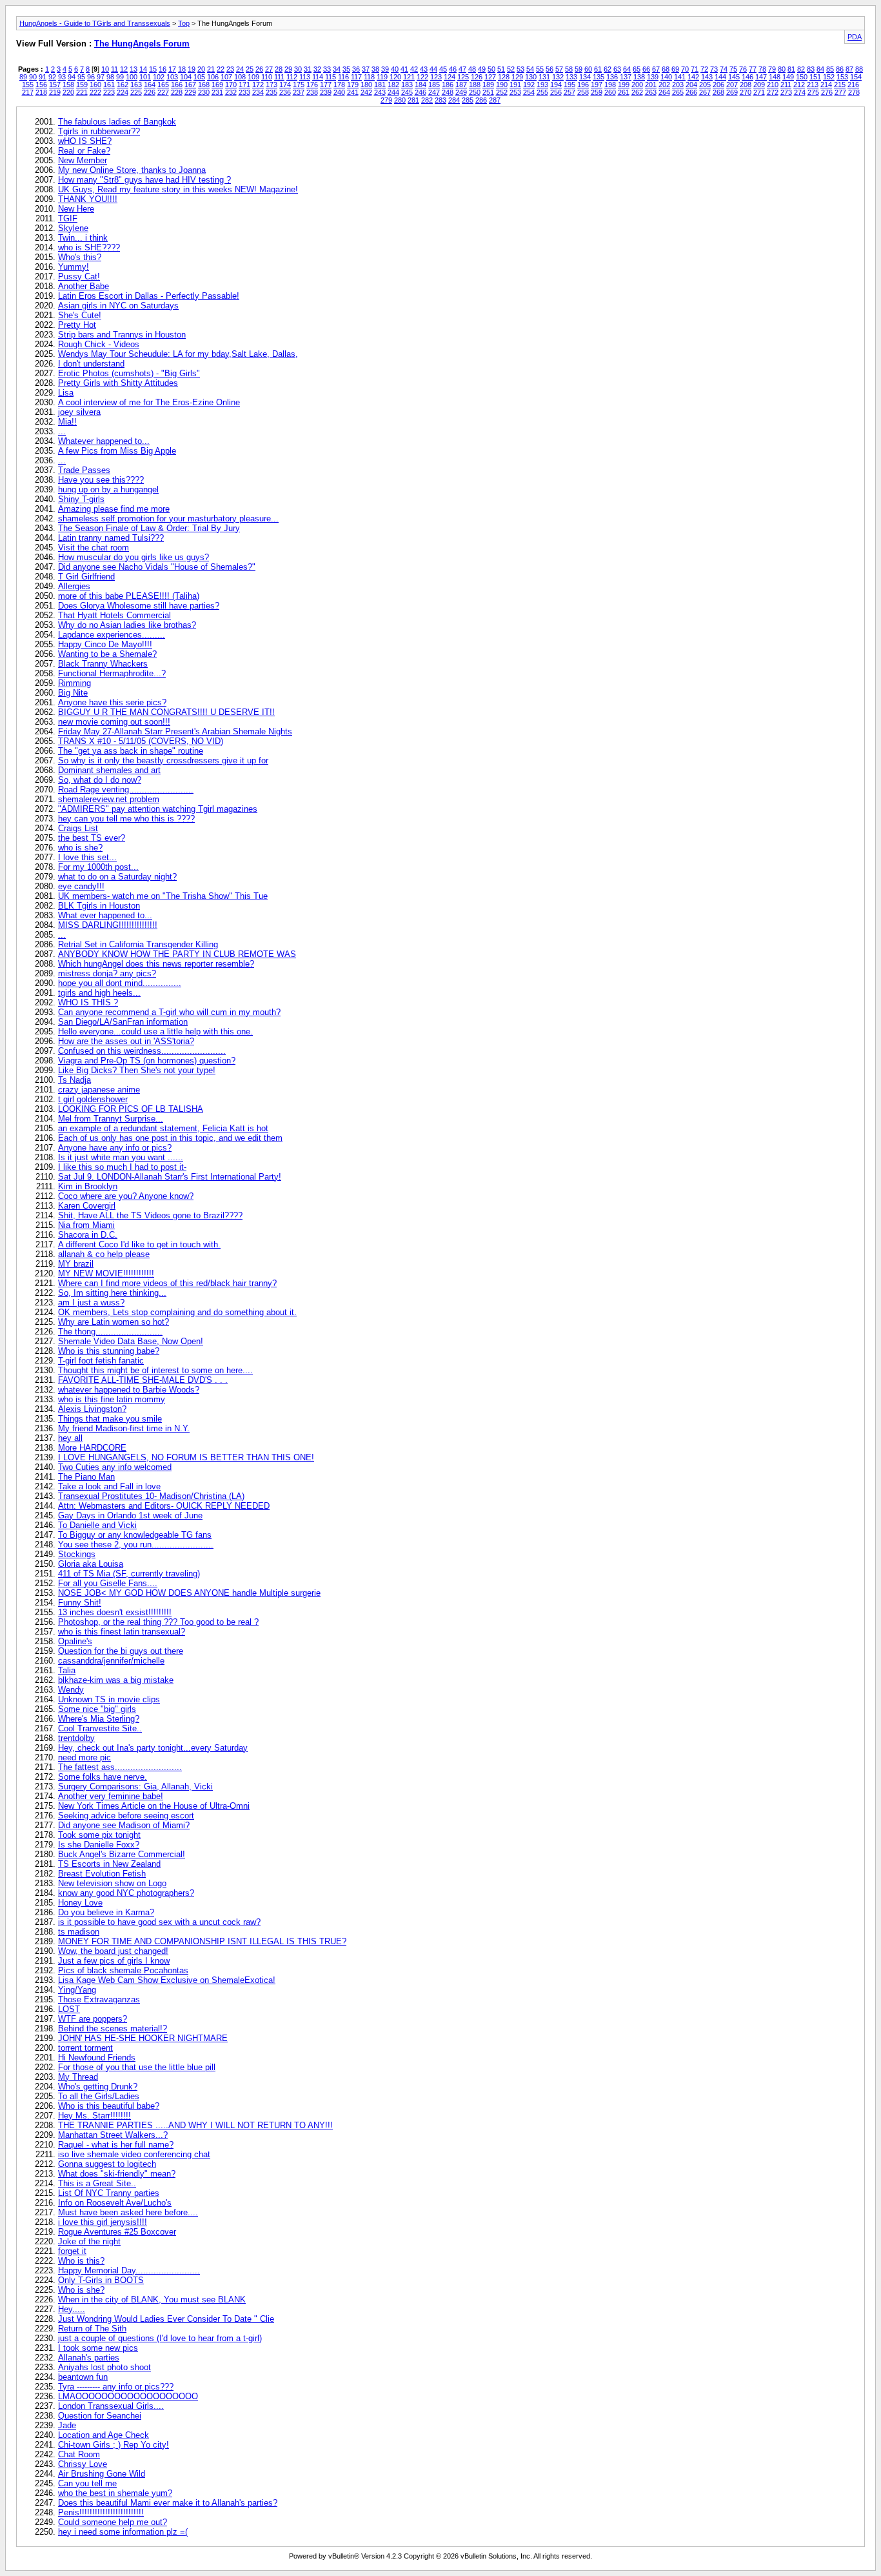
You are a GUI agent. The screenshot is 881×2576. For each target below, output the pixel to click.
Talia (67, 1670)
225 (136, 92)
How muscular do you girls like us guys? (134, 557)
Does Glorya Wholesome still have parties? (139, 606)
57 (559, 69)
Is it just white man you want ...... (121, 1157)
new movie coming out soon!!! (114, 722)
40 (395, 69)
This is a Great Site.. (97, 2183)
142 (693, 77)
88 (859, 69)
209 (759, 85)
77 (753, 69)
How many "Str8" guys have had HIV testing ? (144, 180)
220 (68, 92)
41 (404, 69)
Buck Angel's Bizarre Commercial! (122, 1854)
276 (827, 92)
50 (491, 69)
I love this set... (87, 857)
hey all (70, 1438)
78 (762, 69)
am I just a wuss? (91, 1303)
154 (856, 77)
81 (791, 69)
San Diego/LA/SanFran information (123, 1022)
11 (114, 69)
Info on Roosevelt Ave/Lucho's (115, 2203)
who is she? (80, 848)
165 (163, 85)
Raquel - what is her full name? (116, 2145)
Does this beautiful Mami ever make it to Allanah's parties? (168, 2503)
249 (461, 92)
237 (299, 92)
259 (597, 92)
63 (617, 69)
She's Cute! (80, 315)
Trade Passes (84, 470)
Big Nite (73, 693)
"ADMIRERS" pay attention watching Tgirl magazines (158, 809)
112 (292, 77)
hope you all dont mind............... (120, 983)
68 (666, 69)
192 (529, 85)
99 (120, 77)
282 (427, 100)
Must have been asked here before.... (128, 2212)
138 (639, 77)
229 (190, 92)
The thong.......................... (110, 1332)
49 (482, 69)
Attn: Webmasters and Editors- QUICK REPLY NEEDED (164, 1506)
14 (143, 69)
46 (453, 69)
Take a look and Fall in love (109, 1486)
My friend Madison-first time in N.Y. (124, 1428)
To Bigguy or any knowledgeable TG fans (135, 1535)
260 (610, 92)
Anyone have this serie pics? (112, 702)
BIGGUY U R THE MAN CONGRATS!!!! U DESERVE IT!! (166, 712)
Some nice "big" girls (97, 1709)
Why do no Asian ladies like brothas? (127, 625)
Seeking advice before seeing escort (126, 1816)
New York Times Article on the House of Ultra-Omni (154, 1806)
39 (385, 69)
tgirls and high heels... (99, 993)
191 (515, 85)
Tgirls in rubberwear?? (99, 131)
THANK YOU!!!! (88, 199)
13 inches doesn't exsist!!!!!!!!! (115, 1612)
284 (454, 100)
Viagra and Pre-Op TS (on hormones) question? (147, 1061)
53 (520, 69)
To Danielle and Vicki (97, 1525)
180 (366, 85)
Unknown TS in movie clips (109, 1699)
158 (68, 85)
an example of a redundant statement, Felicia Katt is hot (163, 1128)
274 (800, 92)
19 (192, 69)
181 (380, 85)
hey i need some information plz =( (123, 2532)
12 (124, 69)
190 (502, 85)
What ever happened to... (105, 915)
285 (468, 100)
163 (136, 85)
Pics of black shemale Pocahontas (123, 1970)
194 (556, 85)
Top (184, 23)
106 (213, 77)
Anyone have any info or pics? (115, 1148)
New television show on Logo (112, 1883)
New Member (83, 160)
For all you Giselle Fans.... (108, 1583)
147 (761, 77)
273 (786, 92)
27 (269, 69)
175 (299, 85)
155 (28, 85)
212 (799, 85)
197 (597, 85)
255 (542, 92)
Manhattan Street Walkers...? (113, 2135)
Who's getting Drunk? (98, 2087)
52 (511, 69)
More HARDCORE (92, 1448)
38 (375, 69)
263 (651, 92)
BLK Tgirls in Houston (99, 906)
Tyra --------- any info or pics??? (116, 2387)
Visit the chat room (94, 548)
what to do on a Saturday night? (117, 877)
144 (720, 77)
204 (691, 85)
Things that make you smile (110, 1419)
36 (356, 69)
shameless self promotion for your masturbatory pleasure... (168, 518)
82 (801, 69)
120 (395, 77)
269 (732, 92)
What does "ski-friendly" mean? (117, 2174)
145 (734, 77)
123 (436, 77)
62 (608, 69)
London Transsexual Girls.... (111, 2406)
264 (664, 92)
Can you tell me (87, 2483)
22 (221, 69)
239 (326, 92)
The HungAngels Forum (142, 44)
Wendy (71, 1690)
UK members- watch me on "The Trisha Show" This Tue (163, 896)
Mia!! (67, 422)
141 (680, 77)
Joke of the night (89, 2241)
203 (678, 85)
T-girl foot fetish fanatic (101, 1361)
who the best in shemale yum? (115, 2493)
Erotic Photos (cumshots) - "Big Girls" (129, 373)
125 (463, 77)
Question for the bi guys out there (121, 1651)
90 (33, 77)
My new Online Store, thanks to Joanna (132, 170)
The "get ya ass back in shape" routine (131, 751)
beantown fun (83, 2377)
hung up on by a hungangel (108, 489)
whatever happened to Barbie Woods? (129, 1390)
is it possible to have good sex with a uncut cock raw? (159, 1922)
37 (366, 69)
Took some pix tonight (99, 1835)
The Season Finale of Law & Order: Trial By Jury (149, 528)
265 (678, 92)
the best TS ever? (92, 838)
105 (199, 77)
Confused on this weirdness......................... (142, 1051)
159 (82, 85)
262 (637, 92)
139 (653, 77)
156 (41, 85)
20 (201, 69)
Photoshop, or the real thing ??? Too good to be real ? (158, 1622)
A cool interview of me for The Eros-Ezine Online (149, 402)
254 (529, 92)
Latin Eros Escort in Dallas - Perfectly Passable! (149, 296)
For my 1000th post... (98, 867)
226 (150, 92)
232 (231, 92)
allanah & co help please (104, 1254)
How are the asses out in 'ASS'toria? (126, 1041)
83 (811, 69)
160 (95, 85)
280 (400, 100)
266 (691, 92)
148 (775, 77)
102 (159, 77)
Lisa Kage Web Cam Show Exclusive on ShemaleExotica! (167, 1980)
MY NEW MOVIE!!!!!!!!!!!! (106, 1273)
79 (772, 69)
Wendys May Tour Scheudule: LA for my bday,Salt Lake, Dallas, (178, 354)
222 (95, 92)
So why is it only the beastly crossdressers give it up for (163, 760)
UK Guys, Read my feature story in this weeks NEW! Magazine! (178, 189)
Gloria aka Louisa (91, 1564)
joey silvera (79, 412)
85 (830, 69)
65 (637, 69)
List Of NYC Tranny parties (109, 2193)
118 (369, 77)
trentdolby (76, 1738)
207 (732, 85)
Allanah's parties (89, 2358)
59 (579, 69)
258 (583, 92)
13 (134, 69)
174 (285, 85)
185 (434, 85)
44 (433, 69)
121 (409, 77)
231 (217, 92)
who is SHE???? (89, 247)
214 (826, 85)
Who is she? (81, 2290)
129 (517, 77)
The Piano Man (86, 1477)
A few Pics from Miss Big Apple (117, 451)
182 (393, 85)
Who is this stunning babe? (109, 1351)
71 (695, 69)
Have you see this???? (101, 480)
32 (317, 69)
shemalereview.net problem (109, 799)
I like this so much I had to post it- (122, 1167)
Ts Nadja (74, 1080)
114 (318, 77)
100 (132, 77)
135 (599, 77)
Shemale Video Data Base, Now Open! (131, 1341)
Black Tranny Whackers (103, 664)
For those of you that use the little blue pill (137, 2067)
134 (585, 77)
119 (382, 77)
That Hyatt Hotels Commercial (114, 615)
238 (312, 92)
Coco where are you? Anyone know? (126, 1196)
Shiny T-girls (81, 499)
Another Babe (84, 286)
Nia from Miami (86, 1225)
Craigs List (78, 828)
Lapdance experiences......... (112, 635)
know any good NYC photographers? (126, 1893)
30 (298, 69)
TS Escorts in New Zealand (109, 1864)
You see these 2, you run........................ (136, 1545)
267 (705, 92)
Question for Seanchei (100, 2416)
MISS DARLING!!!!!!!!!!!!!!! (108, 925)
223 (109, 92)
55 (540, 69)
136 (612, 77)
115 (331, 77)
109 (253, 77)
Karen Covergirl (87, 1206)
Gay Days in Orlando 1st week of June (130, 1515)
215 (840, 85)
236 (285, 92)
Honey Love (80, 1903)
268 (718, 92)
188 (475, 85)
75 (733, 69)
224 (123, 92)
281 (413, 100)
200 (637, 85)
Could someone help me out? (113, 2522)
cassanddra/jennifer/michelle (111, 1661)
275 (813, 92)
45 (443, 69)
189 (488, 85)
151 (815, 77)
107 (226, 77)
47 (462, 69)
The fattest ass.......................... (120, 1767)
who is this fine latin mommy (112, 1399)
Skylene (73, 228)
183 (407, 85)
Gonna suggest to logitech (107, 2164)
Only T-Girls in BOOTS (101, 2280)
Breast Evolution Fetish (102, 1874)
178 (339, 85)
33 (327, 69)
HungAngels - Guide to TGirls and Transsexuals (95, 23)
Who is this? (81, 2261)
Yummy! (74, 267)
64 (627, 69)
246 (421, 92)
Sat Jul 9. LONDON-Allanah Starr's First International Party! (170, 1177)
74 (724, 69)
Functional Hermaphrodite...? (112, 673)
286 (481, 100)
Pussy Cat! (79, 277)
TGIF (68, 218)
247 (434, 92)
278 (854, 92)
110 (267, 77)
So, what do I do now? (100, 780)
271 (759, 92)
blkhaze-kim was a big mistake (116, 1680)
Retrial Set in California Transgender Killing (138, 944)
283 (440, 100)
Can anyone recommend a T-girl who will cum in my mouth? (169, 1012)
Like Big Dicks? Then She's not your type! (137, 1070)
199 (624, 85)
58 (569, 69)
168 (204, 85)
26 (259, 69)
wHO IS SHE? (85, 141)
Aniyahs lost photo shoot (104, 2367)
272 (773, 92)
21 (211, 69)
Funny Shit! (80, 1603)
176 (312, 85)
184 (421, 85)
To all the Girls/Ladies (99, 2096)
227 (163, 92)
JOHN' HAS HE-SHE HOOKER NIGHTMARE (143, 2038)
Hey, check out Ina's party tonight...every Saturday (153, 1748)
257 (569, 92)
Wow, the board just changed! (113, 1951)
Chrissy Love (83, 2464)
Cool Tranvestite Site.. (100, 1728)
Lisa (66, 393)
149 (788, 77)
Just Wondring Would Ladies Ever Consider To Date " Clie (166, 2319)
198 (610, 85)
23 (230, 69)
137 (626, 77)
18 (182, 69)
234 (258, 92)
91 (43, 77)
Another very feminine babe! (111, 1796)
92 (52, 77)
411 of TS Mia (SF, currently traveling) (129, 1574)
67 (656, 69)
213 (813, 85)
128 (504, 77)
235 (272, 92)
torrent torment (85, 2048)
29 (288, 69)
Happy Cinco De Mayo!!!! (105, 644)
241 (353, 92)
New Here (76, 209)
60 (588, 69)
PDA (855, 37)
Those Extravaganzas (99, 1999)
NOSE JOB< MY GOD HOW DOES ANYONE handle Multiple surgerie (189, 1593)
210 (773, 85)
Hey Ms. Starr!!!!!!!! (94, 2116)
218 (41, 92)
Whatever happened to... (104, 441)
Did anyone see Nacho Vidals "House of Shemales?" (157, 567)
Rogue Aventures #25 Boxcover (117, 2232)
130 (531, 77)
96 (91, 77)
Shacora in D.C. (88, 1235)
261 (624, 92)
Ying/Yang (77, 1990)
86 (840, 69)
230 (204, 92)
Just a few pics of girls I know (114, 1961)
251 (488, 92)
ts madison (79, 1932)
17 (172, 69)
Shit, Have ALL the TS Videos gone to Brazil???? (150, 1215)
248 (448, 92)
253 (515, 92)
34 (337, 69)
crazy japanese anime (99, 1090)
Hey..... (72, 2309)
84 (820, 69)
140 (666, 77)
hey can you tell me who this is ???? (126, 819)
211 (786, 85)
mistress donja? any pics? (107, 973)
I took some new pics (98, 2348)
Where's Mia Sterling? (99, 1719)
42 (414, 69)
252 (502, 92)
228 (177, 92)
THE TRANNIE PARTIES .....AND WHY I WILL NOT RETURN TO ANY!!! (195, 2125)
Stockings (77, 1554)
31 (308, 69)
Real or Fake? (84, 151)
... (62, 431)
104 (186, 77)
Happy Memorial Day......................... (129, 2270)
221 (82, 92)
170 (231, 85)
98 (110, 77)
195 (569, 85)
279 (386, 100)
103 (172, 77)
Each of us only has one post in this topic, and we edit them (170, 1138)
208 (746, 85)
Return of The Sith (92, 2329)
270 (746, 92)
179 (353, 85)
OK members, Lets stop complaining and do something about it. (177, 1312)
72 (704, 69)
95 (81, 77)
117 (356, 77)
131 (544, 77)
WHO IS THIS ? (88, 1002)
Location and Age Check (104, 2435)
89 (23, 77)
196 (583, 85)
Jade (67, 2425)
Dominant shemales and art (109, 770)
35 (346, 69)
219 (55, 92)
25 (250, 69)
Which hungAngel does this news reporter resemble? (156, 964)
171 (244, 85)
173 (272, 85)
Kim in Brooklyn (88, 1186)
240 (339, 92)
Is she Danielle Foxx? (99, 1845)
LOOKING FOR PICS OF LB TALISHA (131, 1109)
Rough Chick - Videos (99, 344)
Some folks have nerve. (103, 1777)
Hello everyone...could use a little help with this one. (155, 1031)
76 (743, 69)
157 (55, 85)
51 (501, 69)
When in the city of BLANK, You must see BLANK (152, 2299)
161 (109, 85)
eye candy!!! (81, 886)
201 (651, 85)
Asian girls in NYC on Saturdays (118, 306)
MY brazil (76, 1264)
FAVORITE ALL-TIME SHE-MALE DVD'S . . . (143, 1380)
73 (714, 69)
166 (177, 85)
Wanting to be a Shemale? (107, 654)
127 (490, 77)
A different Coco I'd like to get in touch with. (139, 1244)
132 (558, 77)
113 (305, 77)
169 (217, 85)
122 (422, 77)
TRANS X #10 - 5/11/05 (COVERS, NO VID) (141, 741)
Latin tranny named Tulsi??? (111, 538)
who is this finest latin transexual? (122, 1632)
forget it (72, 2251)
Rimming (74, 683)
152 (829, 77)
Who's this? (80, 257)
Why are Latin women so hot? (114, 1322)
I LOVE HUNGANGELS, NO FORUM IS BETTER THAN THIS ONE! (186, 1457)
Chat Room (79, 2454)
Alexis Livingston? (92, 1409)
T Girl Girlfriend (86, 577)
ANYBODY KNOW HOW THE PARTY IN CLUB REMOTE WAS (177, 954)
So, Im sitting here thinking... (112, 1293)
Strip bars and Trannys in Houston (122, 335)
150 (802, 77)
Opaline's (75, 1641)
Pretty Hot (77, 325)
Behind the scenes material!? (113, 2028)
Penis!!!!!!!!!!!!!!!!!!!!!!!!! (101, 2512)
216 (853, 85)
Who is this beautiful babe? (109, 2106)
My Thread (78, 2077)
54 (530, 69)
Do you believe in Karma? (106, 1912)
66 (646, 69)
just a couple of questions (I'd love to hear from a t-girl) (160, 2338)
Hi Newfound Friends (97, 2058)
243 (380, 92)
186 (448, 85)
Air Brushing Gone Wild (102, 2474)
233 (244, 92)
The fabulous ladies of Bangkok (117, 122)
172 (258, 85)
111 (279, 77)
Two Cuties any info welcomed (115, 1467)
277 (840, 92)
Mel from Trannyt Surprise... (111, 1119)
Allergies (74, 586)
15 (153, 69)
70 (685, 69)
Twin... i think (83, 238)
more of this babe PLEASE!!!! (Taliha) (129, 596)
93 (62, 77)
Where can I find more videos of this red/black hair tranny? (167, 1283)
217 (28, 92)
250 (475, 92)
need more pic (84, 1757)
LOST (69, 2009)
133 (571, 77)
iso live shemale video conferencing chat (134, 2154)
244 (393, 92)
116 (343, 77)
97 (101, 77)
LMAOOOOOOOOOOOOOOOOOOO (128, 2396)
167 (190, 85)
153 (842, 77)
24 (240, 69)
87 (849, 69)
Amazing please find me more (114, 509)
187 (461, 85)
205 (705, 85)
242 (366, 92)
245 (407, 92)
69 (675, 69)
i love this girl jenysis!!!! (103, 2222)
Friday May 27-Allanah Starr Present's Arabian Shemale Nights (175, 731)
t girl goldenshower (93, 1099)
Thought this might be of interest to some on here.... (155, 1370)
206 (718, 85)
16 (163, 69)
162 (123, 85)
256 (556, 92)
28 (279, 69)
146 (747, 77)
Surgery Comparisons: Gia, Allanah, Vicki (135, 1786)
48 (472, 69)
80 (782, 69)
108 (240, 77)
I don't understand (91, 364)
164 (150, 85)
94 (72, 77)
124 (450, 77)
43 (424, 69)
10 (105, 69)
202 (664, 85)
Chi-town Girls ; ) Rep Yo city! (114, 2445)
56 (549, 69)
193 (542, 85)
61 (598, 69)
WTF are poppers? (93, 2019)
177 (326, 85)
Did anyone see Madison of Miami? (124, 1825)
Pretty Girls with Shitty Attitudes (118, 383)
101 (145, 77)
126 (477, 77)
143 (707, 77)
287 (495, 100)
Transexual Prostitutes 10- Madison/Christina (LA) (151, 1496)
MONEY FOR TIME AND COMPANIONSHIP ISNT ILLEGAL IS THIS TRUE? (202, 1941)
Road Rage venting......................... (126, 790)
